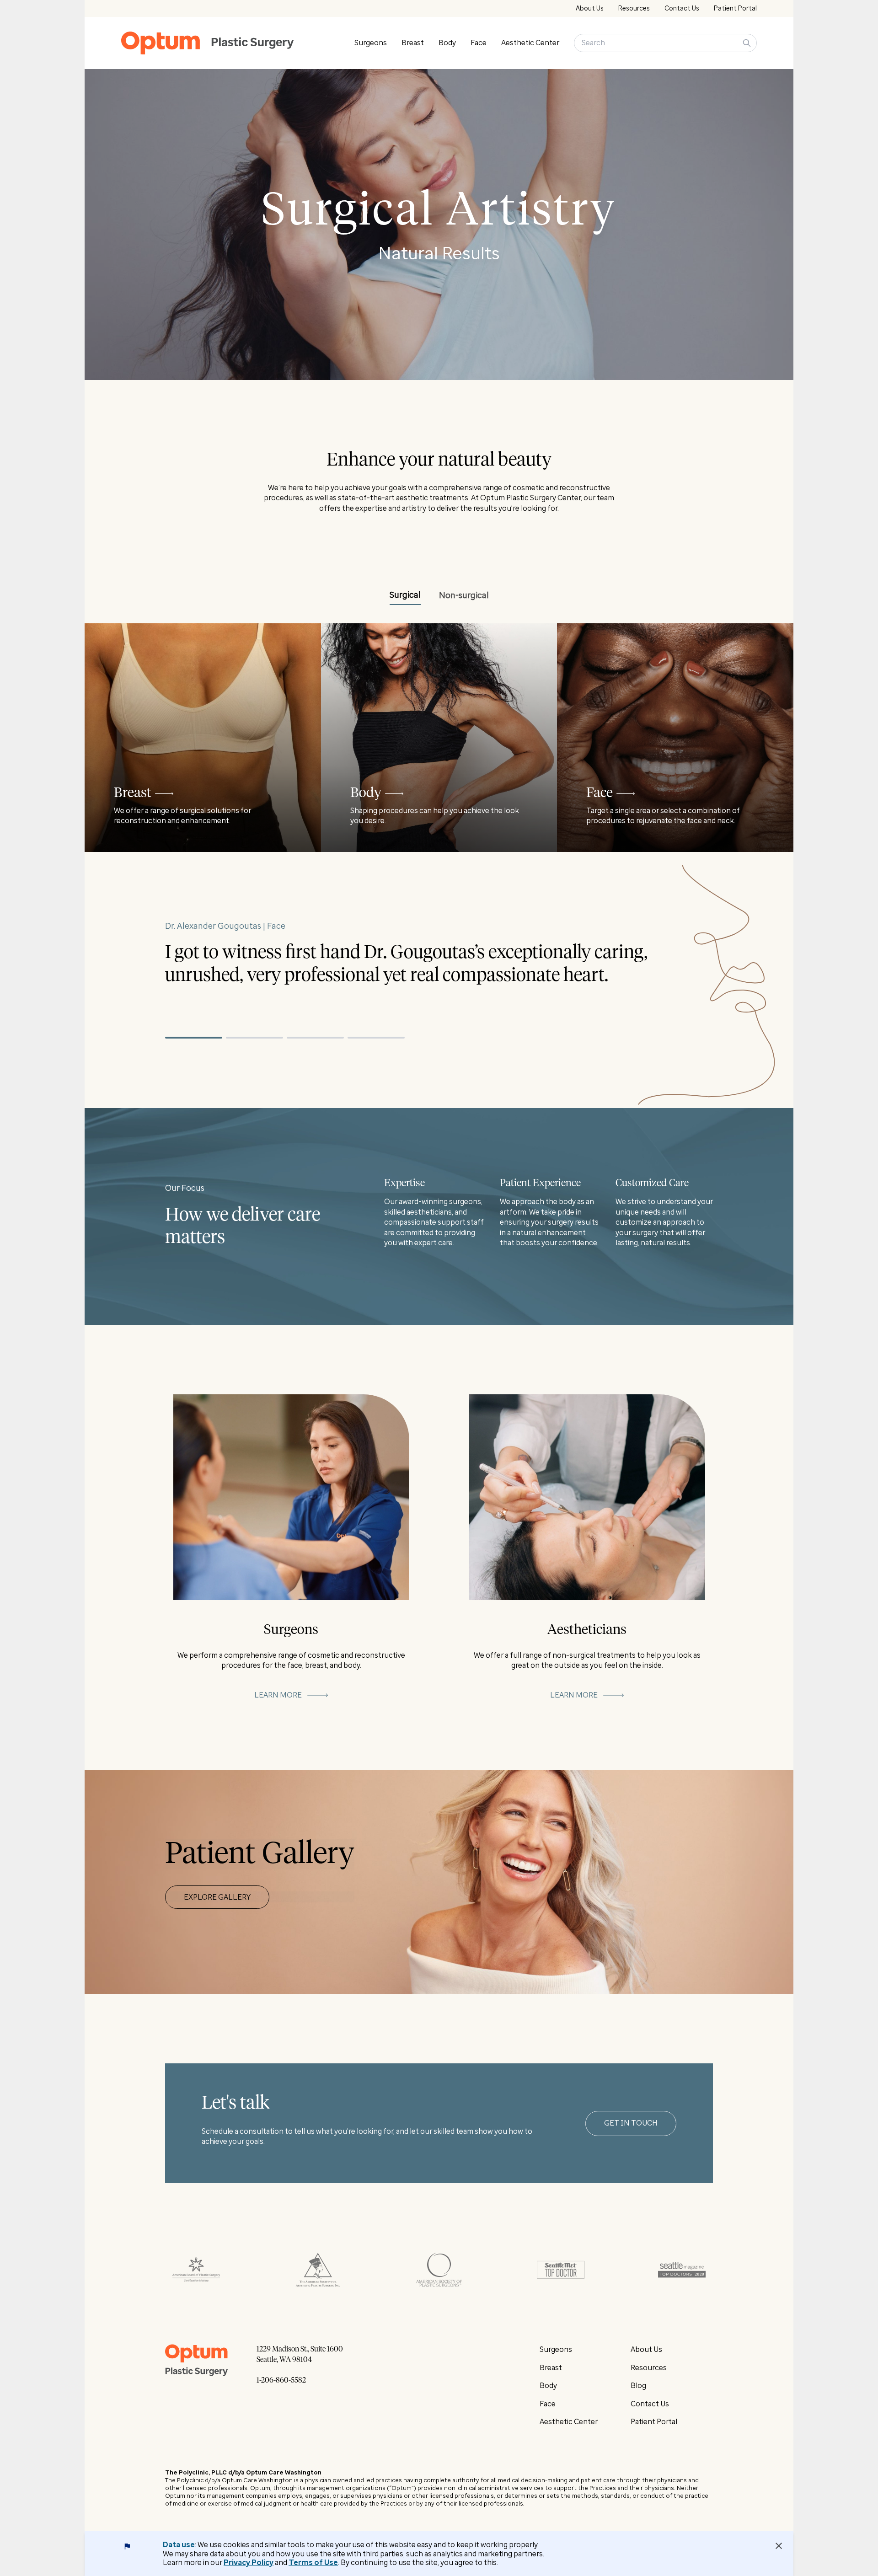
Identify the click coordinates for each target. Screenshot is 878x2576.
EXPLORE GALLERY (217, 1897)
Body (447, 43)
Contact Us (682, 8)
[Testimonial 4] (376, 1038)
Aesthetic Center (530, 43)
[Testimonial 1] (194, 1038)
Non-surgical (464, 595)
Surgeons (371, 43)
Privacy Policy (249, 2563)
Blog (638, 2386)
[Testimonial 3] (315, 1038)
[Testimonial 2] (254, 1038)
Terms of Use (313, 2563)
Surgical (405, 595)
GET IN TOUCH (631, 2123)
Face (479, 43)
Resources (634, 8)
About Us (590, 8)
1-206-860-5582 (281, 2380)
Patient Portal (735, 8)
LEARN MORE (278, 1695)
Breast (413, 43)
